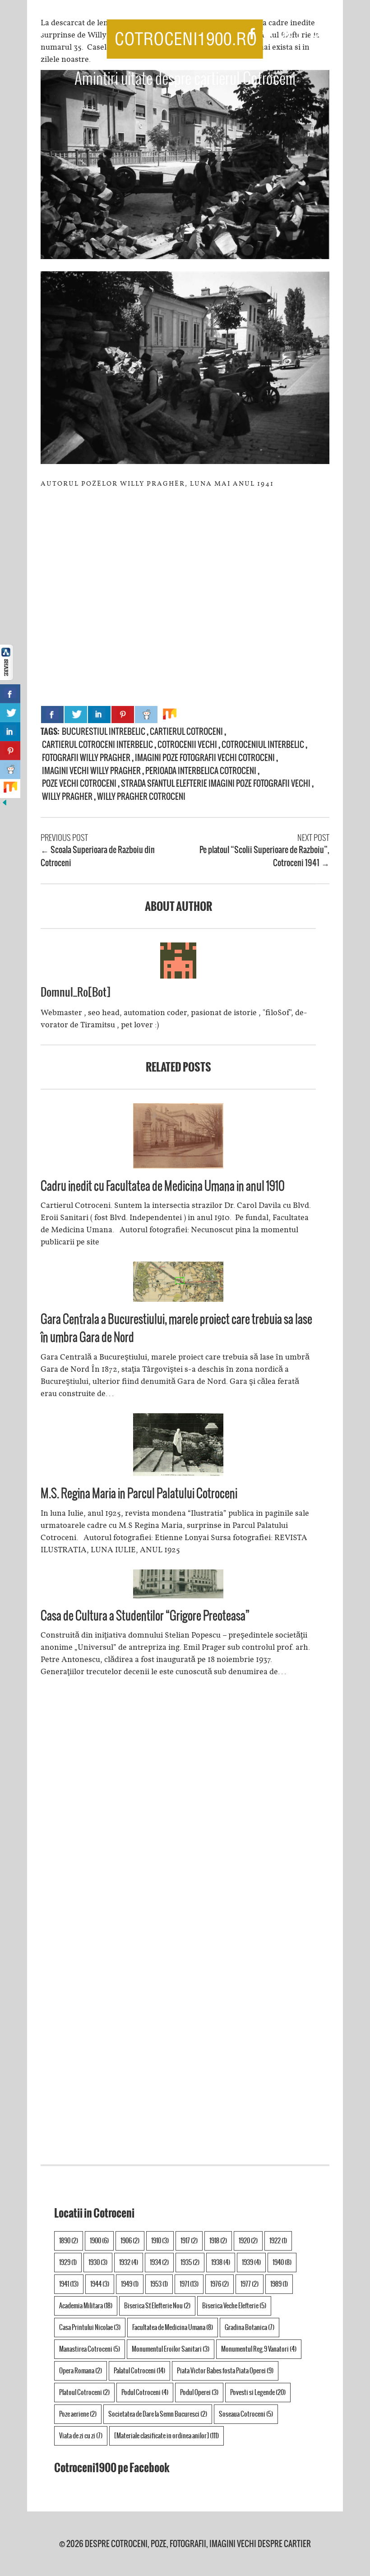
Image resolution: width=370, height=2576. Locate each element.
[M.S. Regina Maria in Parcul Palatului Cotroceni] (178, 1473)
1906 (130, 2241)
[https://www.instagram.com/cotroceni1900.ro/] (316, 35)
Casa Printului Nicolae (90, 2327)
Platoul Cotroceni (84, 2392)
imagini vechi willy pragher (91, 771)
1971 (189, 2284)
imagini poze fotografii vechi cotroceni (205, 758)
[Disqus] (178, 1813)
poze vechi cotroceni (79, 783)
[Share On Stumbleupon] (170, 715)
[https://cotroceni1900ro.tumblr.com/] (301, 35)
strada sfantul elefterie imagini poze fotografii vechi (216, 783)
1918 (218, 2241)
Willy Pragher (67, 796)
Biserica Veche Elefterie (234, 2306)
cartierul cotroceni (186, 731)
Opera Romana (81, 2371)
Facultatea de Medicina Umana (173, 2327)
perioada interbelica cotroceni (201, 771)
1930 (98, 2262)
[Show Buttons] (7, 678)
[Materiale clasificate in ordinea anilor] (166, 2436)
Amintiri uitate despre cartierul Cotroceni (185, 79)
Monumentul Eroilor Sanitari (171, 2349)
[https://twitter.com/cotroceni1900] (268, 35)
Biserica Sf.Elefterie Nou (157, 2306)
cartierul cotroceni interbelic (97, 745)
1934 (159, 2262)
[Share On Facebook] (52, 715)
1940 (282, 2262)
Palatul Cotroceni (139, 2371)
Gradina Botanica (250, 2327)
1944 (100, 2284)
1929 (68, 2262)
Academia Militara (86, 2306)
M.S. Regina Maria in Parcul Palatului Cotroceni (139, 1493)
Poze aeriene (78, 2414)
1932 (129, 2262)
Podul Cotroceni (145, 2392)
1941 (69, 2284)
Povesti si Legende (258, 2392)
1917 (189, 2241)
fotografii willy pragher (86, 758)
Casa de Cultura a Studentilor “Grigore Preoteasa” (145, 1615)
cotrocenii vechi (187, 745)
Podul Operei (199, 2392)
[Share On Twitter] (76, 715)
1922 (278, 2241)
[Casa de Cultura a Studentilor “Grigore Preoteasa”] (178, 1596)
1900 (99, 2241)
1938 (221, 2262)
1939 (251, 2262)
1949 (130, 2284)
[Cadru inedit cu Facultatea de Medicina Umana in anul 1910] (178, 1166)
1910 (160, 2241)
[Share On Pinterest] (123, 715)
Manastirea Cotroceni (90, 2349)
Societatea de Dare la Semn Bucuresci (158, 2414)
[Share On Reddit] (146, 715)
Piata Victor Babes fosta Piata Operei (225, 2371)
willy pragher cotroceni (141, 796)
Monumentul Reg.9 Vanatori (259, 2349)
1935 (190, 2262)
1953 (159, 2284)
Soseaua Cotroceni (246, 2414)
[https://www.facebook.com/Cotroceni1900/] (252, 35)
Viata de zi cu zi (81, 2436)
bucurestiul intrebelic (104, 731)
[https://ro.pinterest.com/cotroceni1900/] (285, 35)
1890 (69, 2241)
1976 (220, 2284)
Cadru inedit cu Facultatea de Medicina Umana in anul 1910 (163, 1186)
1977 (250, 2284)
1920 (248, 2241)
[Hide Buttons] (5, 804)
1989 (279, 2284)
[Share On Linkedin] (99, 715)
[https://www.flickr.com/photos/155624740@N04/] (333, 35)
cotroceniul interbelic (263, 745)
